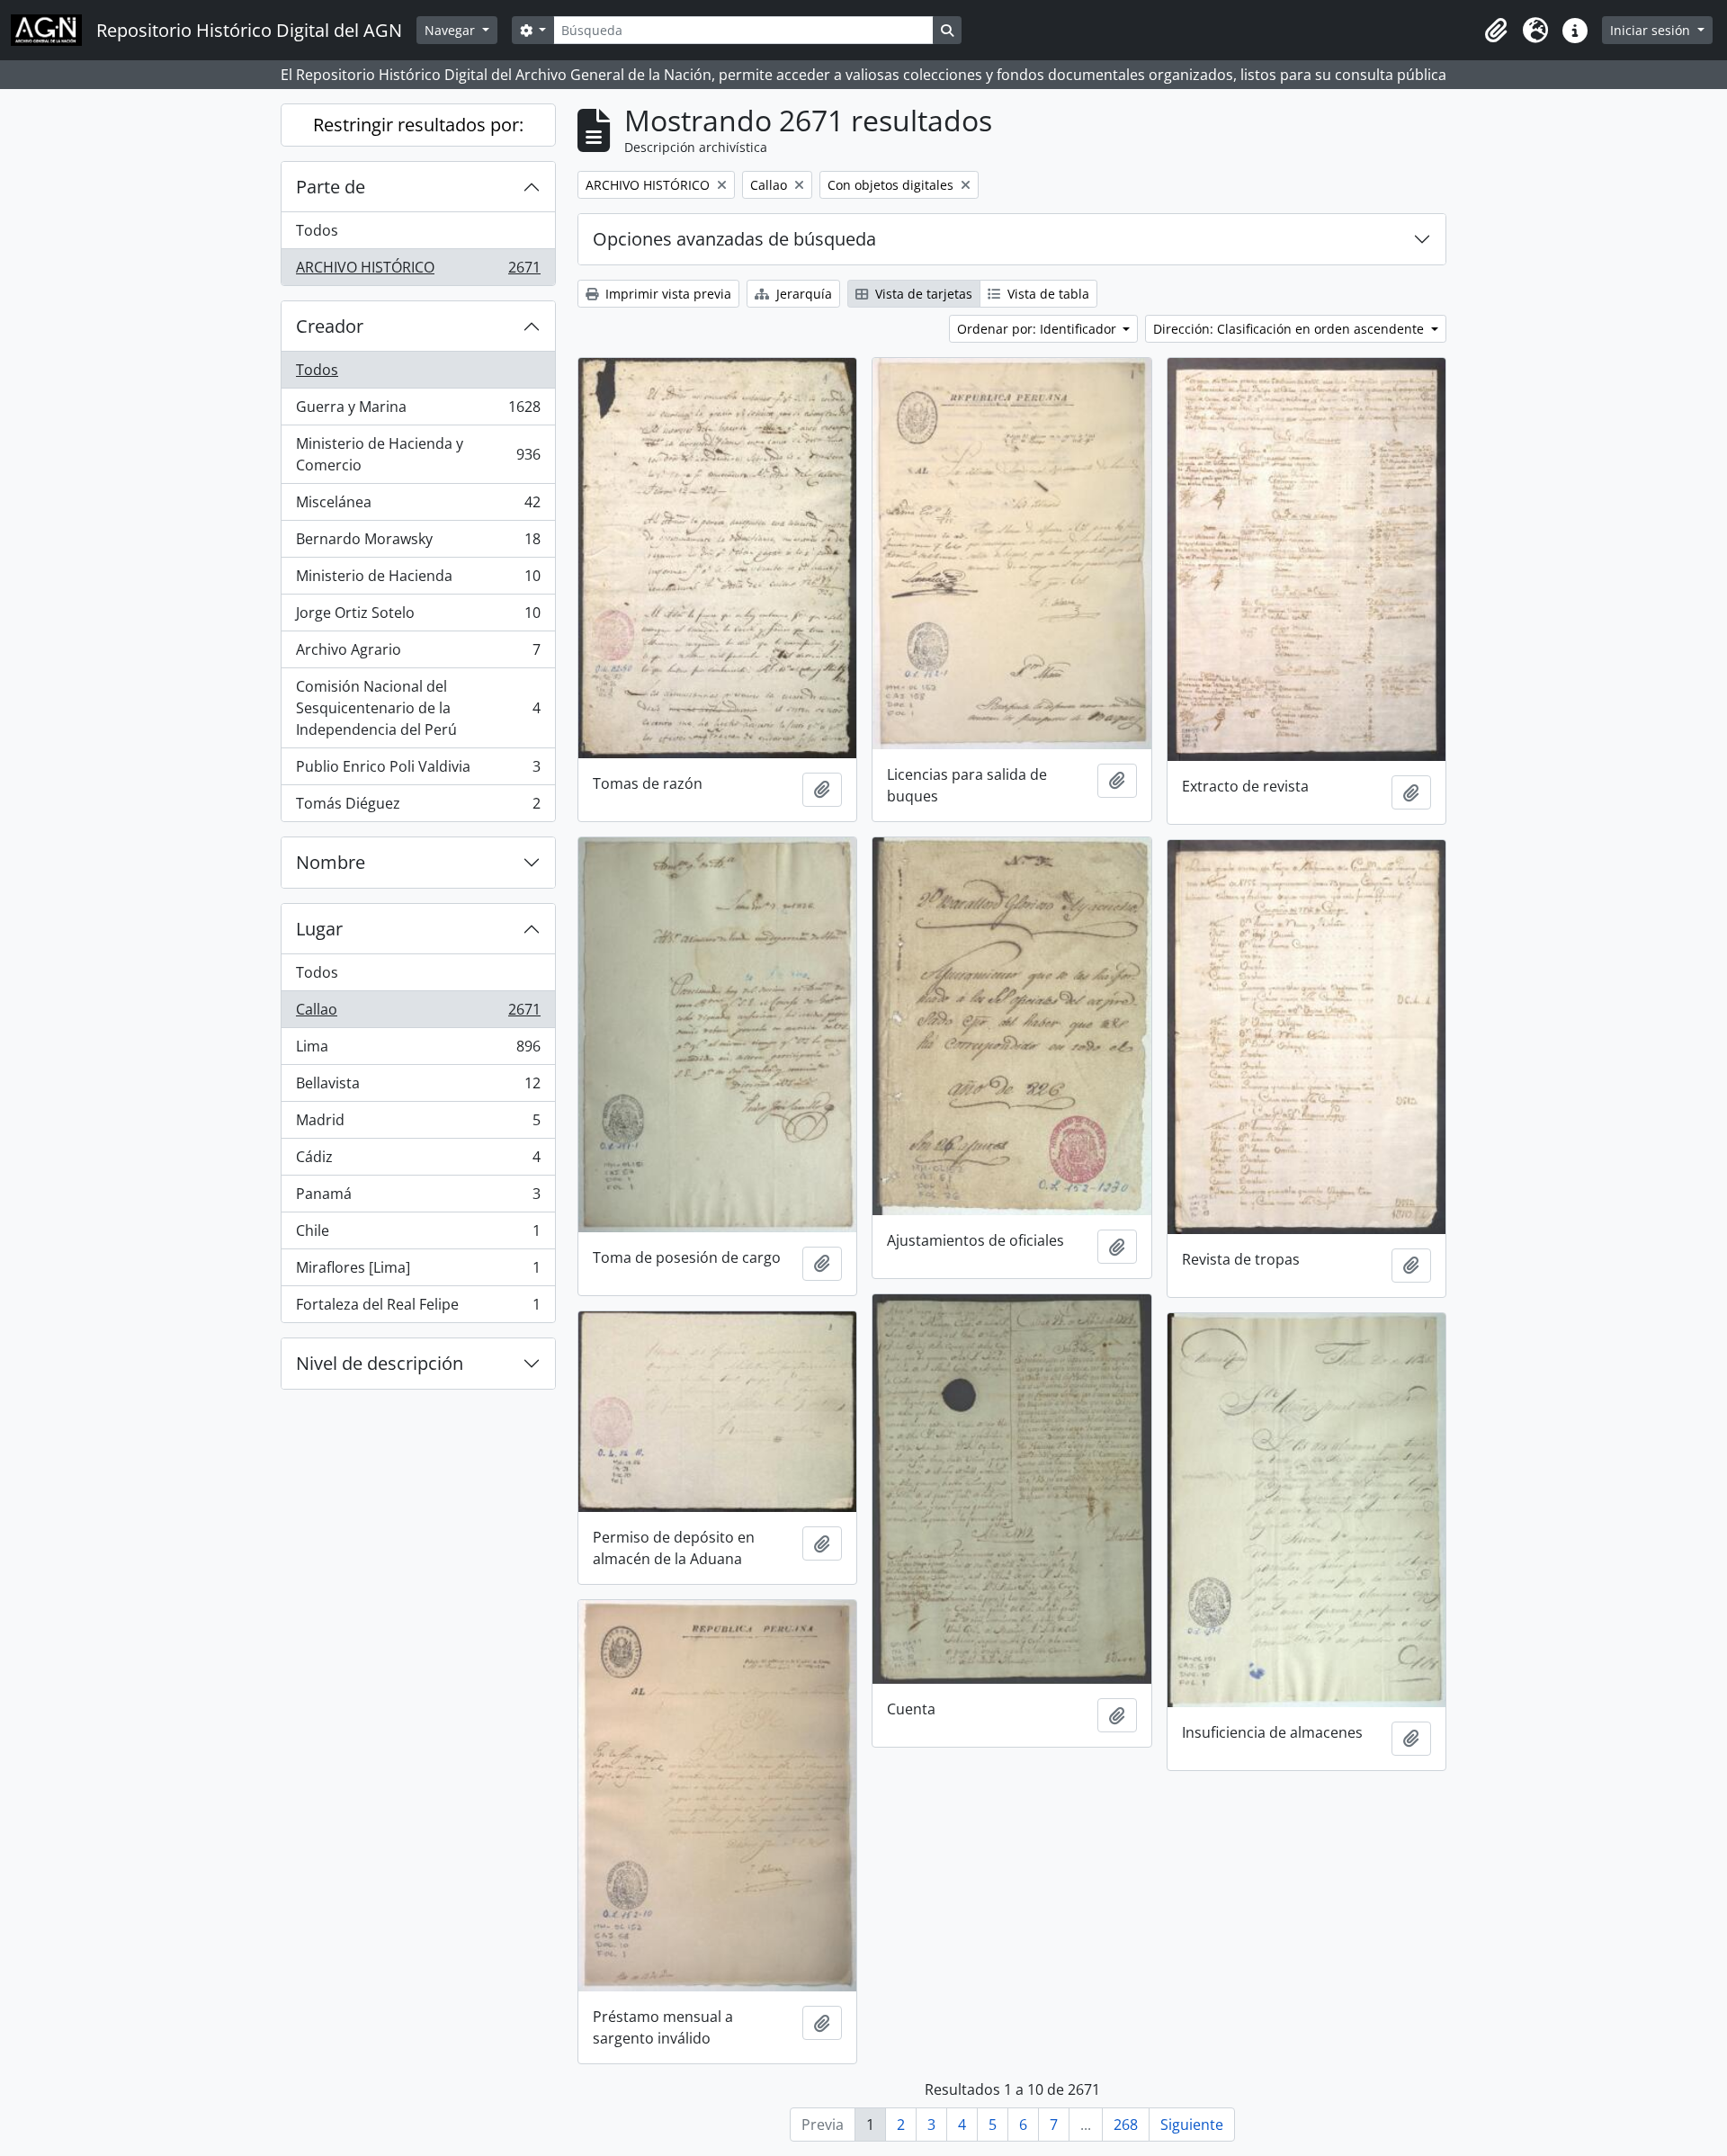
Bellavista (418, 1087)
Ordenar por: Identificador (1038, 329)
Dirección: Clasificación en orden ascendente (1290, 329)
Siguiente (1192, 2125)
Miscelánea (418, 506)
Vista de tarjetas (922, 294)
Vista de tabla (1047, 294)
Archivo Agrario (418, 654)
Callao (418, 1014)
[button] (1496, 31)
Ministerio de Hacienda (418, 580)
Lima (418, 1051)
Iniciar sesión (1652, 30)
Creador (330, 326)
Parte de (331, 187)
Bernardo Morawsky (418, 543)
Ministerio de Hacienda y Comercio (418, 454)
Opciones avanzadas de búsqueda (734, 239)
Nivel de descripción (380, 1363)
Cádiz (418, 1161)
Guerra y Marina (418, 411)
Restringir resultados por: (418, 125)
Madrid (418, 1124)
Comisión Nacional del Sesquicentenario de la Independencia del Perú (418, 708)
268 (1126, 2125)
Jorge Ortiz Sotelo (418, 617)
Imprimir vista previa (667, 294)
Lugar (319, 929)
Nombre (331, 862)
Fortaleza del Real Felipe (418, 1308)
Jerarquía (802, 294)
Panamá (418, 1198)
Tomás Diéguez (418, 807)
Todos (317, 230)
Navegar (452, 30)
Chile (418, 1235)
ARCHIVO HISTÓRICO (418, 271)
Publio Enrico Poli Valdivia (418, 771)
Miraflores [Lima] (418, 1272)
